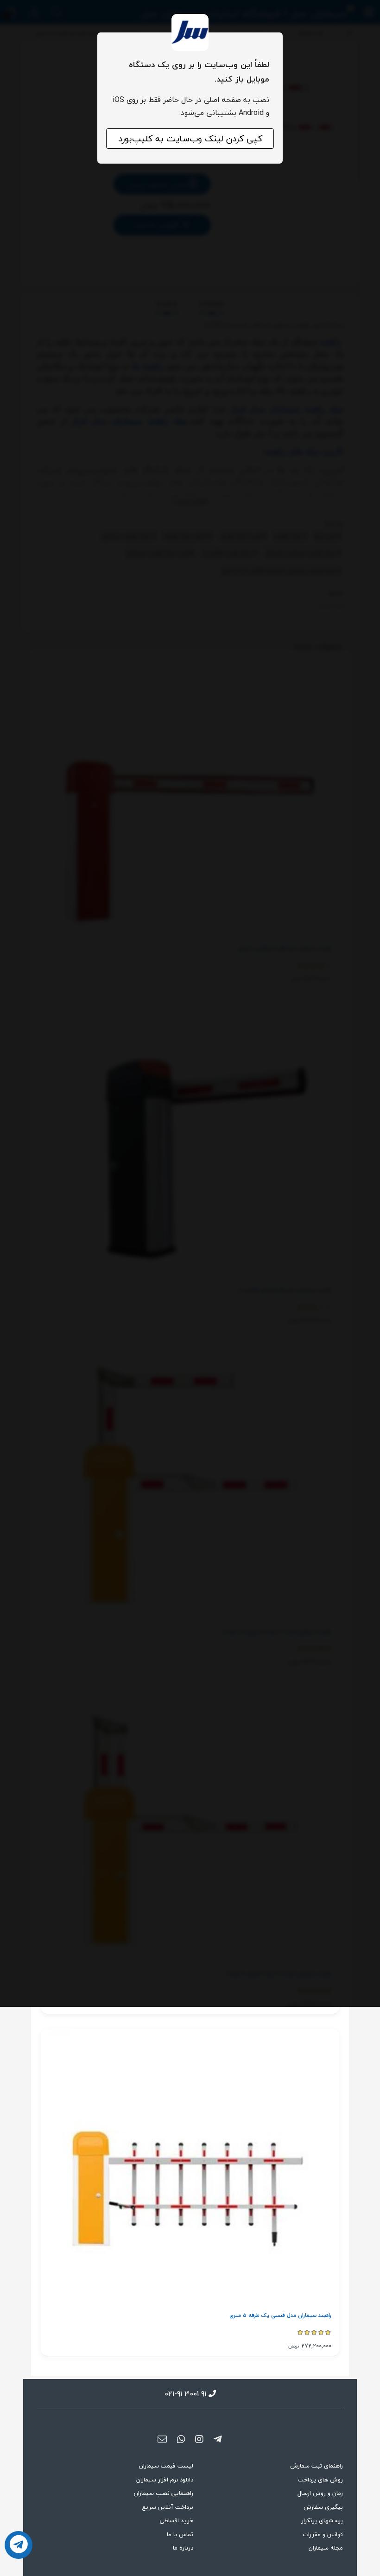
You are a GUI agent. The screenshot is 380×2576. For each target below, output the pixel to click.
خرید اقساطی (176, 2520)
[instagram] (199, 2440)
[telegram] (218, 2440)
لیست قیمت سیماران (166, 2466)
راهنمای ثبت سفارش (317, 2466)
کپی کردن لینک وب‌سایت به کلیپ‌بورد (190, 139)
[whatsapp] (181, 2440)
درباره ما (183, 2548)
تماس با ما (180, 2534)
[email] (162, 2440)
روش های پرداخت (320, 2480)
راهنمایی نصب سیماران (164, 2493)
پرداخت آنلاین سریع (168, 2507)
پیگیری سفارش (323, 2507)
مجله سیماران (326, 2548)
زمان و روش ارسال (320, 2493)
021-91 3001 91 (185, 2394)
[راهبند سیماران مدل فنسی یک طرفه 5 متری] (190, 2170)
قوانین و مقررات (323, 2534)
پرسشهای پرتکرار (322, 2520)
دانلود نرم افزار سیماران (165, 2480)
